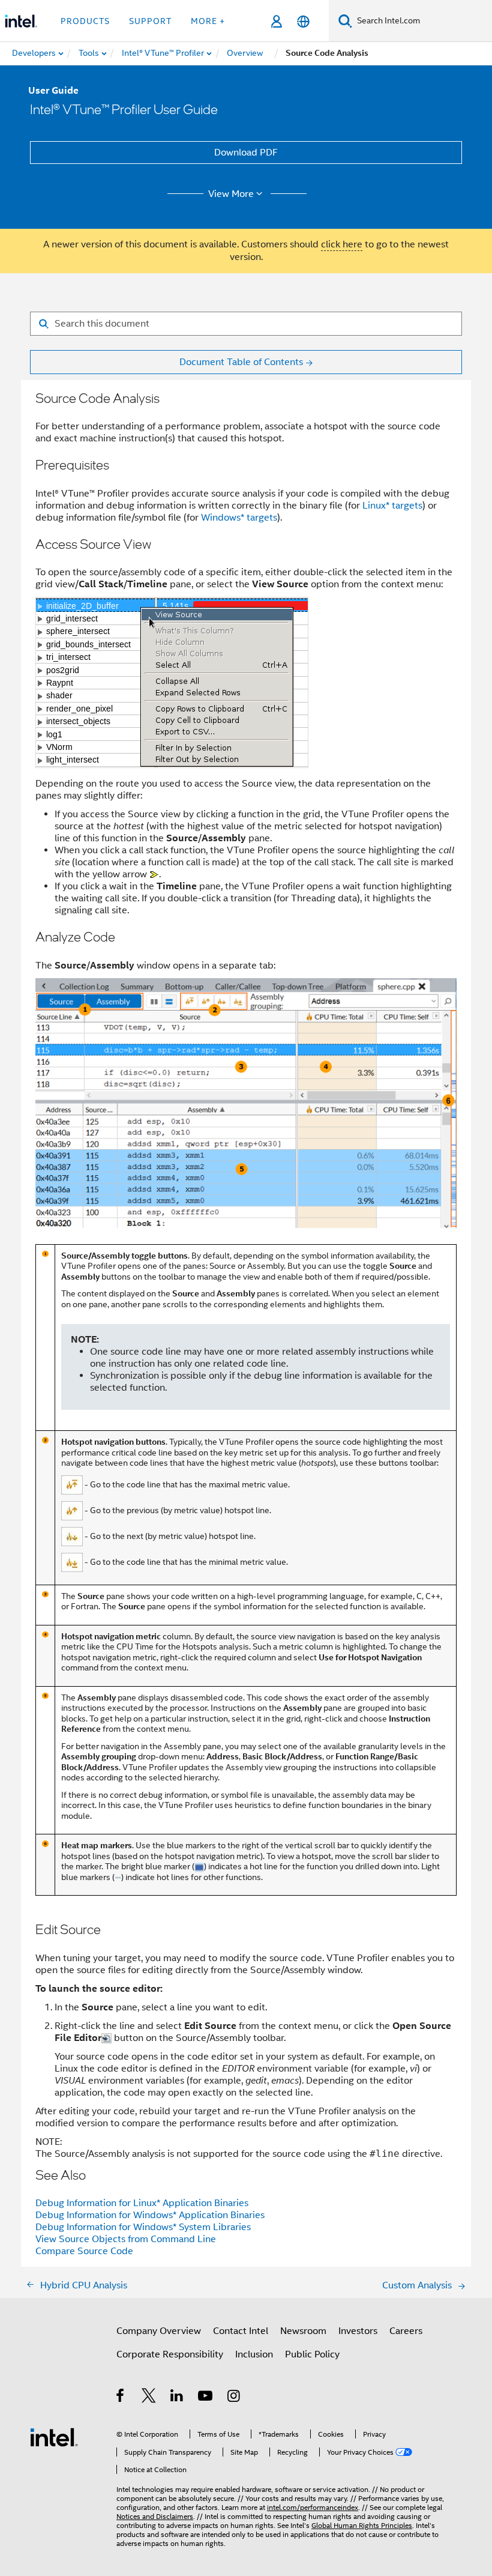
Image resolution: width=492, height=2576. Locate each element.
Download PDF (246, 153)
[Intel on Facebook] (121, 2398)
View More (231, 194)
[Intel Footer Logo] (54, 2437)
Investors (358, 2331)
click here (342, 244)
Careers (406, 2331)
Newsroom (303, 2331)
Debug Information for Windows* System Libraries (143, 2227)
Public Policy (312, 2354)
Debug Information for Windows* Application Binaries (150, 2215)
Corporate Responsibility (170, 2354)
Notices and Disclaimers (155, 2516)
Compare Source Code (84, 2251)
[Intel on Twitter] (149, 2398)
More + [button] (208, 21)
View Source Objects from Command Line (126, 2239)
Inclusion (254, 2354)
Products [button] (85, 21)
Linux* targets (392, 506)
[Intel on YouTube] (206, 2398)
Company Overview (159, 2331)
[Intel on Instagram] (234, 2398)
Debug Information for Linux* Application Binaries (142, 2203)
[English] (303, 21)
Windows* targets (239, 518)
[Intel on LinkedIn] (177, 2398)
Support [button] (150, 21)
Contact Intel (241, 2331)
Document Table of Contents (241, 362)
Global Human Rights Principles (362, 2525)
